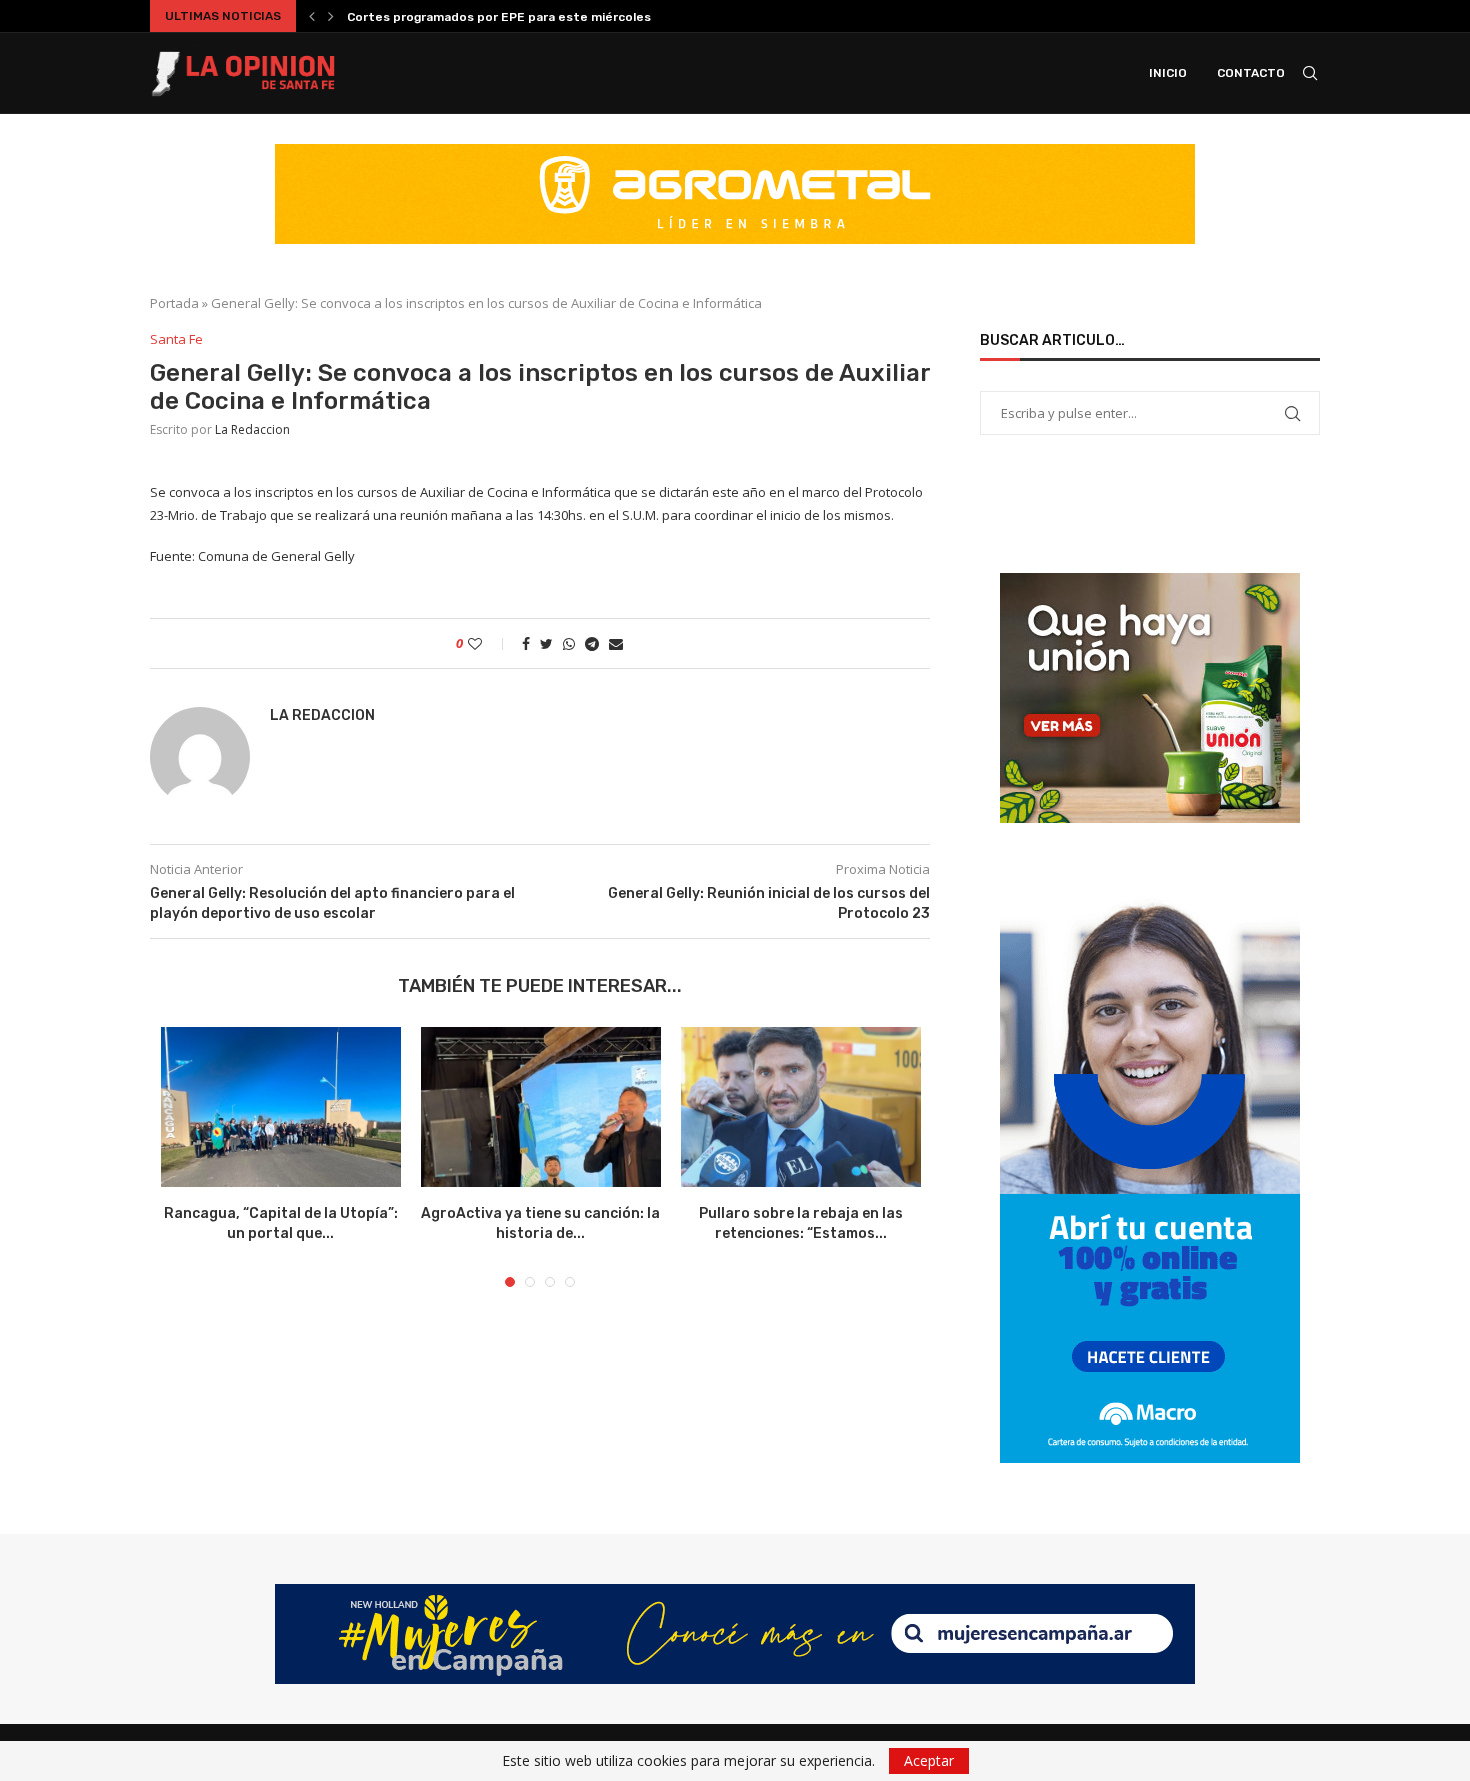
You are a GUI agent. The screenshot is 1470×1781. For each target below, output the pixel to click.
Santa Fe (176, 340)
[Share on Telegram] (592, 643)
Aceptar (929, 1760)
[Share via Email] (616, 643)
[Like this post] (488, 643)
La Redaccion (252, 429)
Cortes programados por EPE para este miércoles (499, 17)
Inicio (1168, 73)
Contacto (1251, 73)
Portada (174, 303)
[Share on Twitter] (546, 643)
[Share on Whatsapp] (569, 643)
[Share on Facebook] (526, 643)
